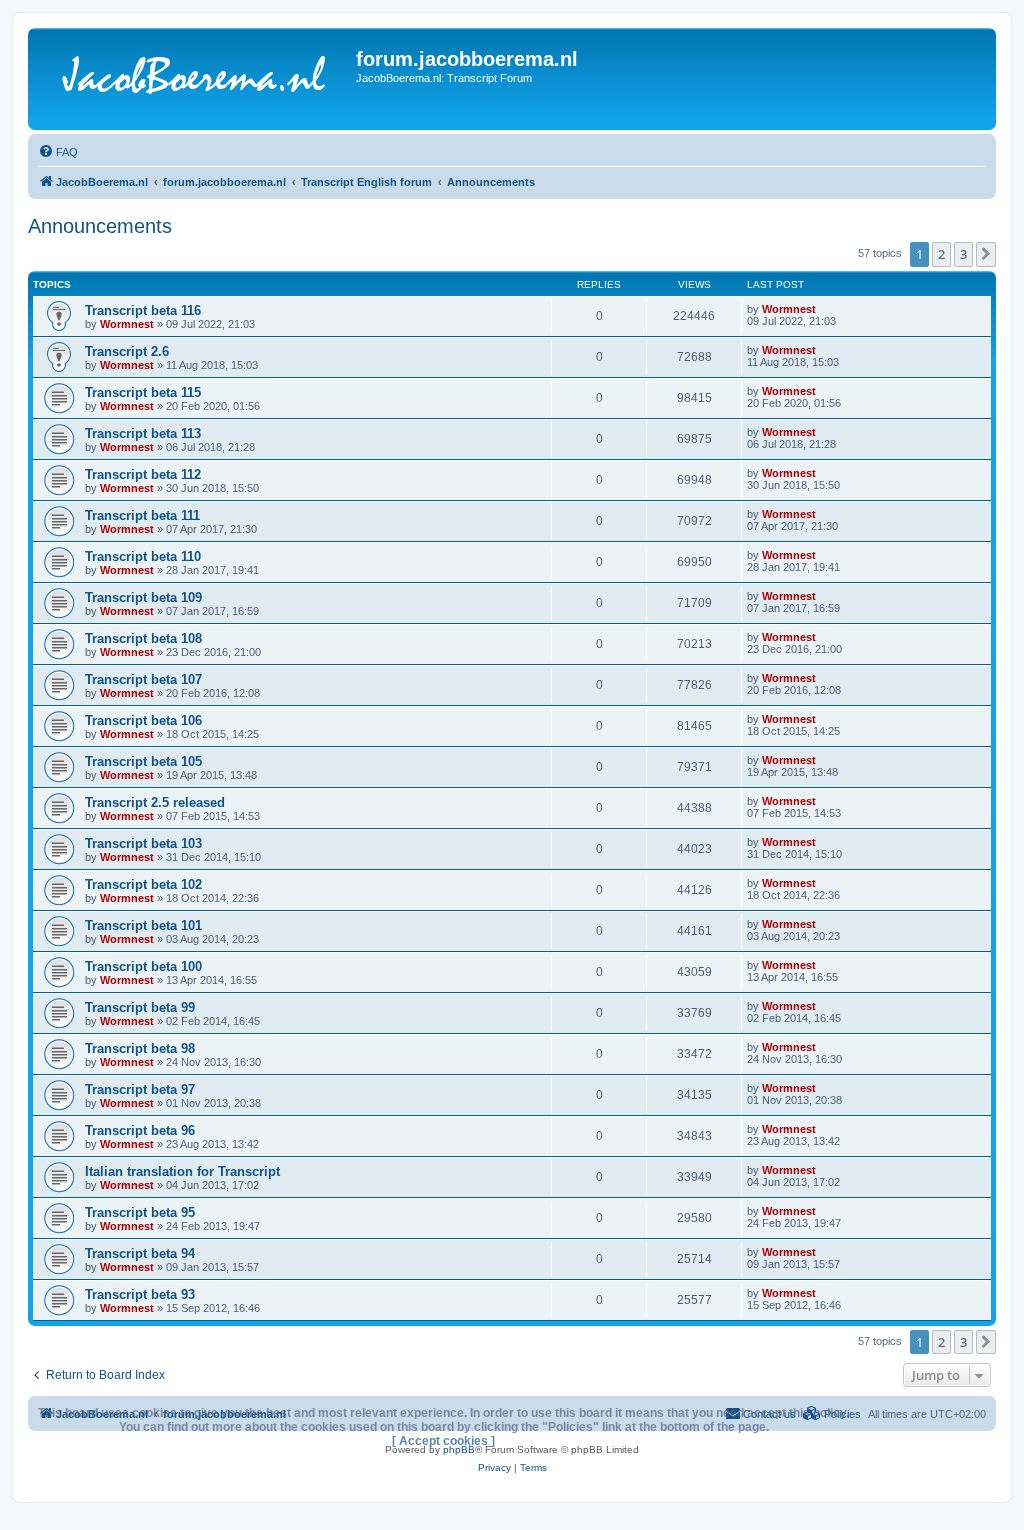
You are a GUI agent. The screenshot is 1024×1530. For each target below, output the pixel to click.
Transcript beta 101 (143, 925)
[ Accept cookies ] (443, 1441)
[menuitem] (58, 152)
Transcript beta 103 (143, 843)
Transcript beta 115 (143, 392)
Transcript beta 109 (143, 597)
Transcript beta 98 (140, 1048)
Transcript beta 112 (143, 474)
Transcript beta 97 (140, 1089)
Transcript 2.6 (127, 351)
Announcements (100, 226)
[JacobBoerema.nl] (194, 79)
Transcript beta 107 (143, 679)
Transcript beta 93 (140, 1294)
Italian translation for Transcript (182, 1171)
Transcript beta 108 (143, 638)
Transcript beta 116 (143, 310)
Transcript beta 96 (140, 1130)
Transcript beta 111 (142, 515)
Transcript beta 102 (143, 884)
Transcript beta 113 (143, 433)
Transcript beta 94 (140, 1253)
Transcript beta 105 (143, 761)
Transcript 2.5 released (155, 802)
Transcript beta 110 (143, 556)
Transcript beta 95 (140, 1212)
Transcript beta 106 (143, 720)
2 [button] (941, 254)
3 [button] (963, 254)
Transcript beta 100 (143, 966)
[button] (986, 254)
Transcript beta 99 (140, 1007)
